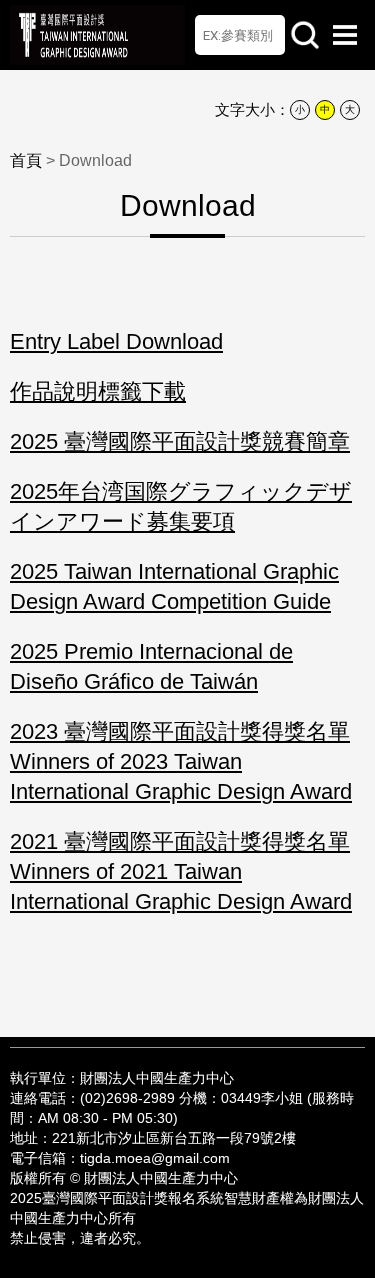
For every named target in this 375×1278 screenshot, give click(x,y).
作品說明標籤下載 (98, 391)
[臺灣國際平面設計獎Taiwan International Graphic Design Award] (97, 35)
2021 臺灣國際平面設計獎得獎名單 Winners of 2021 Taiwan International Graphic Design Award (181, 871)
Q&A (252, 34)
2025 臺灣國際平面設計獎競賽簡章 (180, 441)
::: (188, 1052)
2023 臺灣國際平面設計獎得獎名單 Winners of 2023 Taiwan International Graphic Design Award (181, 761)
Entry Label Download (116, 341)
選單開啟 (345, 35)
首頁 (214, 34)
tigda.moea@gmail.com (155, 1158)
